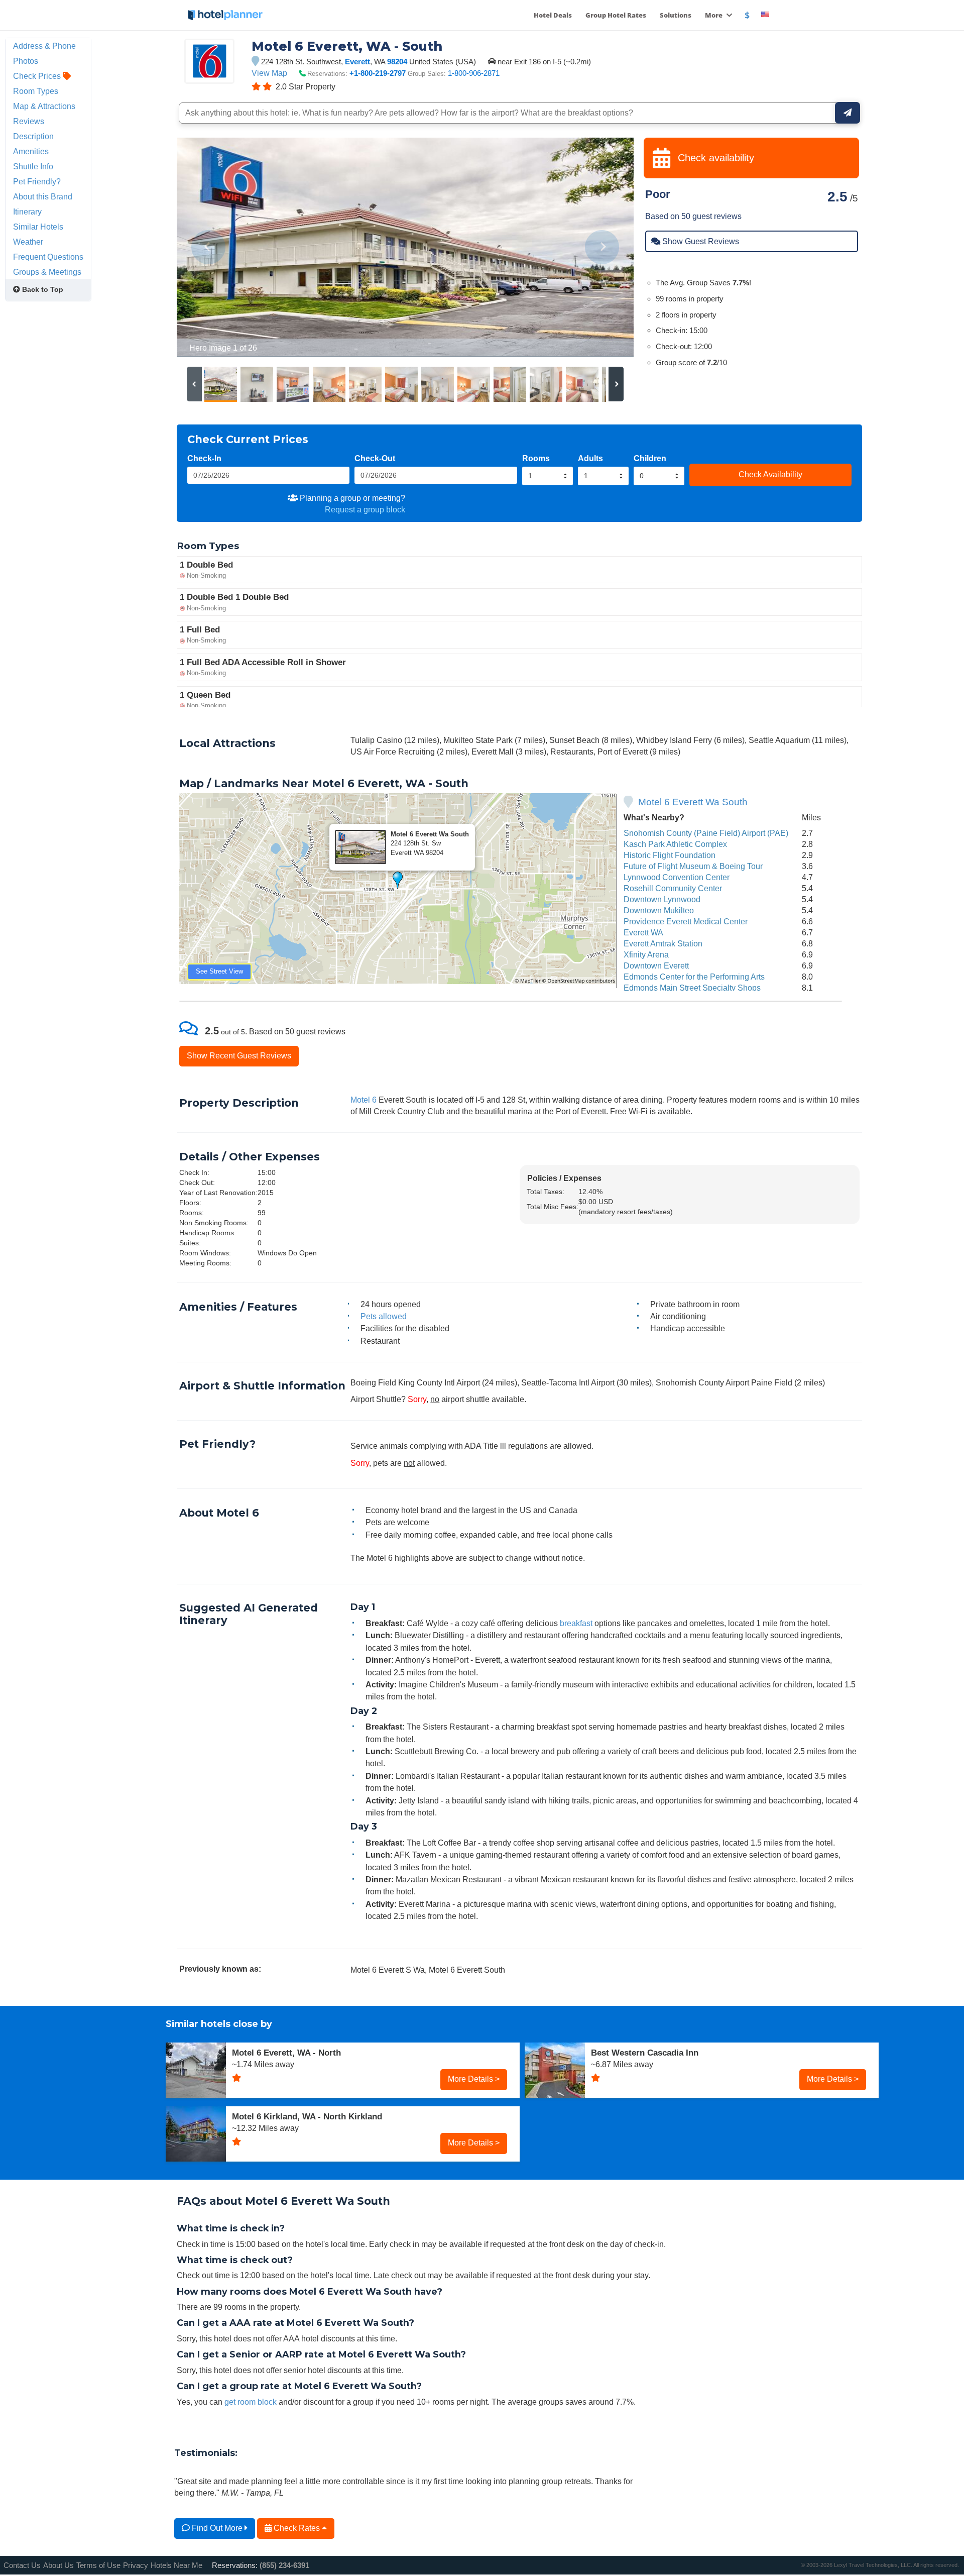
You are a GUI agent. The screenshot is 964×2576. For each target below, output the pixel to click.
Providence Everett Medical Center (686, 921)
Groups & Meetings (47, 272)
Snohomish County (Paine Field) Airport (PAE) (706, 833)
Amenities (31, 151)
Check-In (204, 458)
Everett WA (643, 932)
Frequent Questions (48, 257)
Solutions (676, 15)
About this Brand (43, 196)
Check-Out (375, 458)
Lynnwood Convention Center (677, 877)
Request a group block (365, 509)
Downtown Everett (656, 965)
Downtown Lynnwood (662, 899)
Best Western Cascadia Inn (645, 2053)
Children (650, 458)
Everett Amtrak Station (663, 943)
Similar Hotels (38, 227)
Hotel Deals (553, 15)
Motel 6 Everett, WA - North (286, 2053)
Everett (357, 62)
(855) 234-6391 (284, 2565)
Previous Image (209, 247)
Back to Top (42, 289)
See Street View (219, 971)
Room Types (36, 91)
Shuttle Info (33, 166)
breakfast (576, 1623)
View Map (269, 73)
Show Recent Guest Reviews (239, 1055)
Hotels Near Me (176, 2565)
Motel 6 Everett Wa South (693, 802)
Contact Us (22, 2565)
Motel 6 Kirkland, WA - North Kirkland (307, 2116)
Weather (28, 242)
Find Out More (217, 2528)
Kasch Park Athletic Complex (675, 844)
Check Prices (38, 76)
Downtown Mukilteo (659, 910)
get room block (251, 2402)
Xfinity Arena (646, 954)
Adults (590, 458)
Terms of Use (98, 2565)
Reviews (29, 121)
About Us (58, 2565)
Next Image (602, 247)
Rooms (536, 458)
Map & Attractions (44, 106)
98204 (397, 62)
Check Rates (297, 2528)
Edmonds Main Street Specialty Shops (692, 988)
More (714, 15)
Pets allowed (384, 1316)
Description (33, 136)
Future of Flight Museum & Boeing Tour (693, 866)
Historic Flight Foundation (670, 855)
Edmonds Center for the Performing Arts (694, 977)
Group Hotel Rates (616, 15)
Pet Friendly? (37, 181)
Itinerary (27, 211)
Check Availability (770, 474)
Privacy (136, 2565)
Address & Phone (44, 46)
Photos (26, 61)
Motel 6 (364, 1100)
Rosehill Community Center (673, 888)
